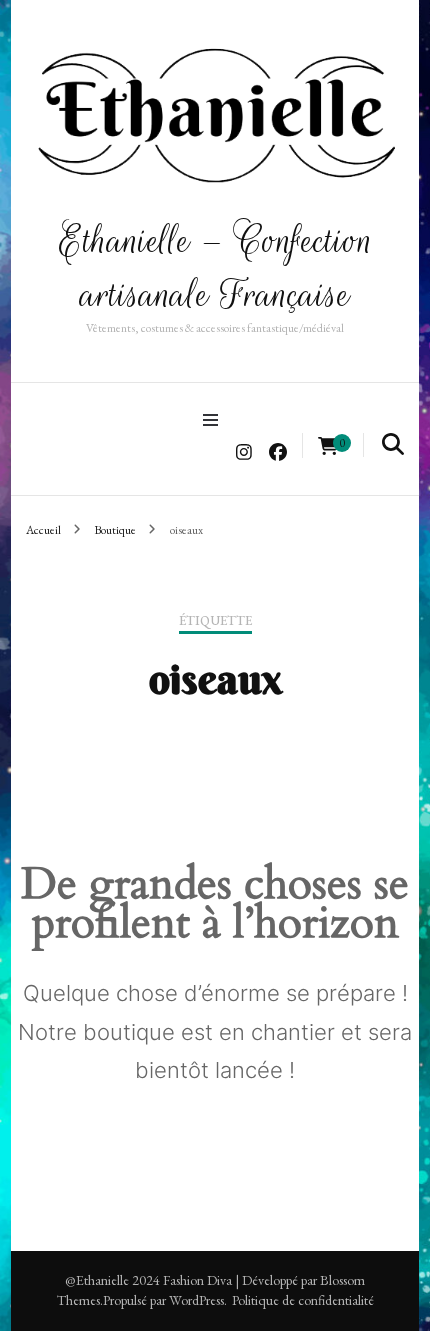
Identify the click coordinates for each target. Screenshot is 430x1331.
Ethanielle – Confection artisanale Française (215, 267)
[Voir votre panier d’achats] (328, 446)
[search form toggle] (393, 444)
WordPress (196, 1300)
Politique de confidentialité (303, 1300)
